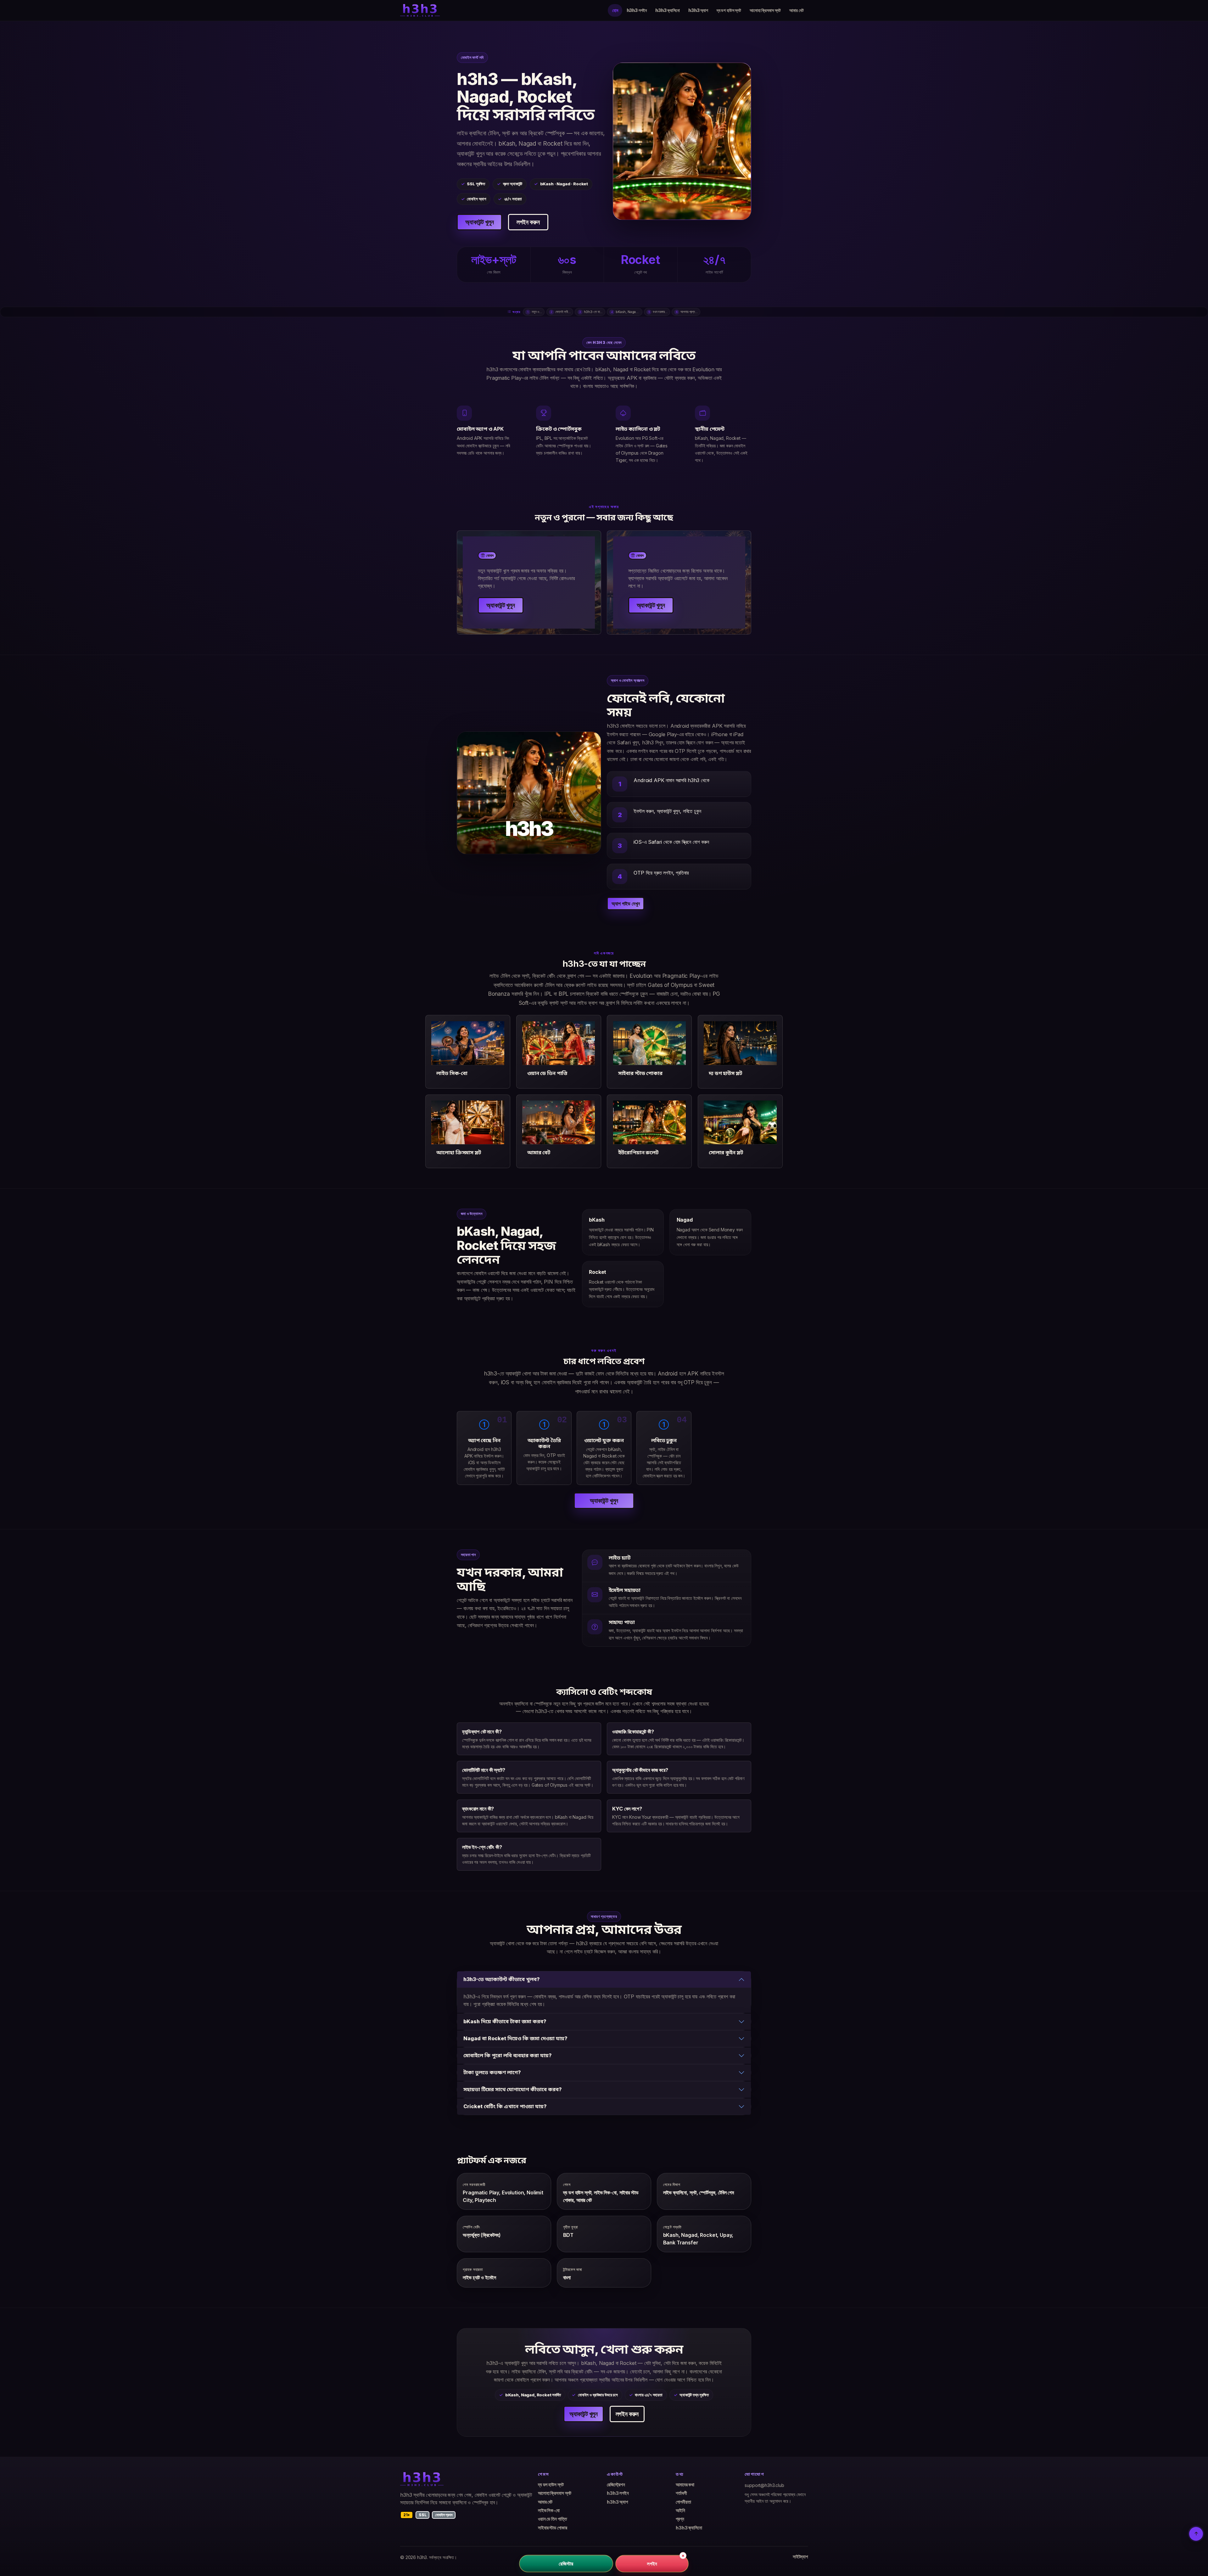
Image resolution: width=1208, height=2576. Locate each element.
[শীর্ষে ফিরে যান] (1196, 2534)
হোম (615, 10)
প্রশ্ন (680, 2519)
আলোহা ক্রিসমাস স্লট (765, 10)
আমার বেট (796, 10)
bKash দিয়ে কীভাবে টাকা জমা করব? (505, 2021)
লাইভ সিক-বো (549, 2511)
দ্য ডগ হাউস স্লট (729, 10)
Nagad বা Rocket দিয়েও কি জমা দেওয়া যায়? (515, 2038)
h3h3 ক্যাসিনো (668, 10)
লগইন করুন (528, 222)
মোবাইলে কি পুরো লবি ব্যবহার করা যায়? (508, 2055)
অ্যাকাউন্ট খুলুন (479, 222)
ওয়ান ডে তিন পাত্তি (552, 2519)
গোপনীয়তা (683, 2502)
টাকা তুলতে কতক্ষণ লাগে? (492, 2072)
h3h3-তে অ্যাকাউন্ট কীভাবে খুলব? (502, 1979)
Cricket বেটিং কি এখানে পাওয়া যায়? (505, 2106)
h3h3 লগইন (637, 10)
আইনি (680, 2511)
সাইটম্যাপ (800, 2557)
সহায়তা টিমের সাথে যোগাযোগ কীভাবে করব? (513, 2089)
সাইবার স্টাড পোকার (552, 2528)
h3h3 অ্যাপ (698, 10)
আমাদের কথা (685, 2485)
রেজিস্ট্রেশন (616, 2485)
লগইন (652, 2563)
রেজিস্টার (566, 2563)
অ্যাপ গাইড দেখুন (626, 904)
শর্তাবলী (681, 2493)
